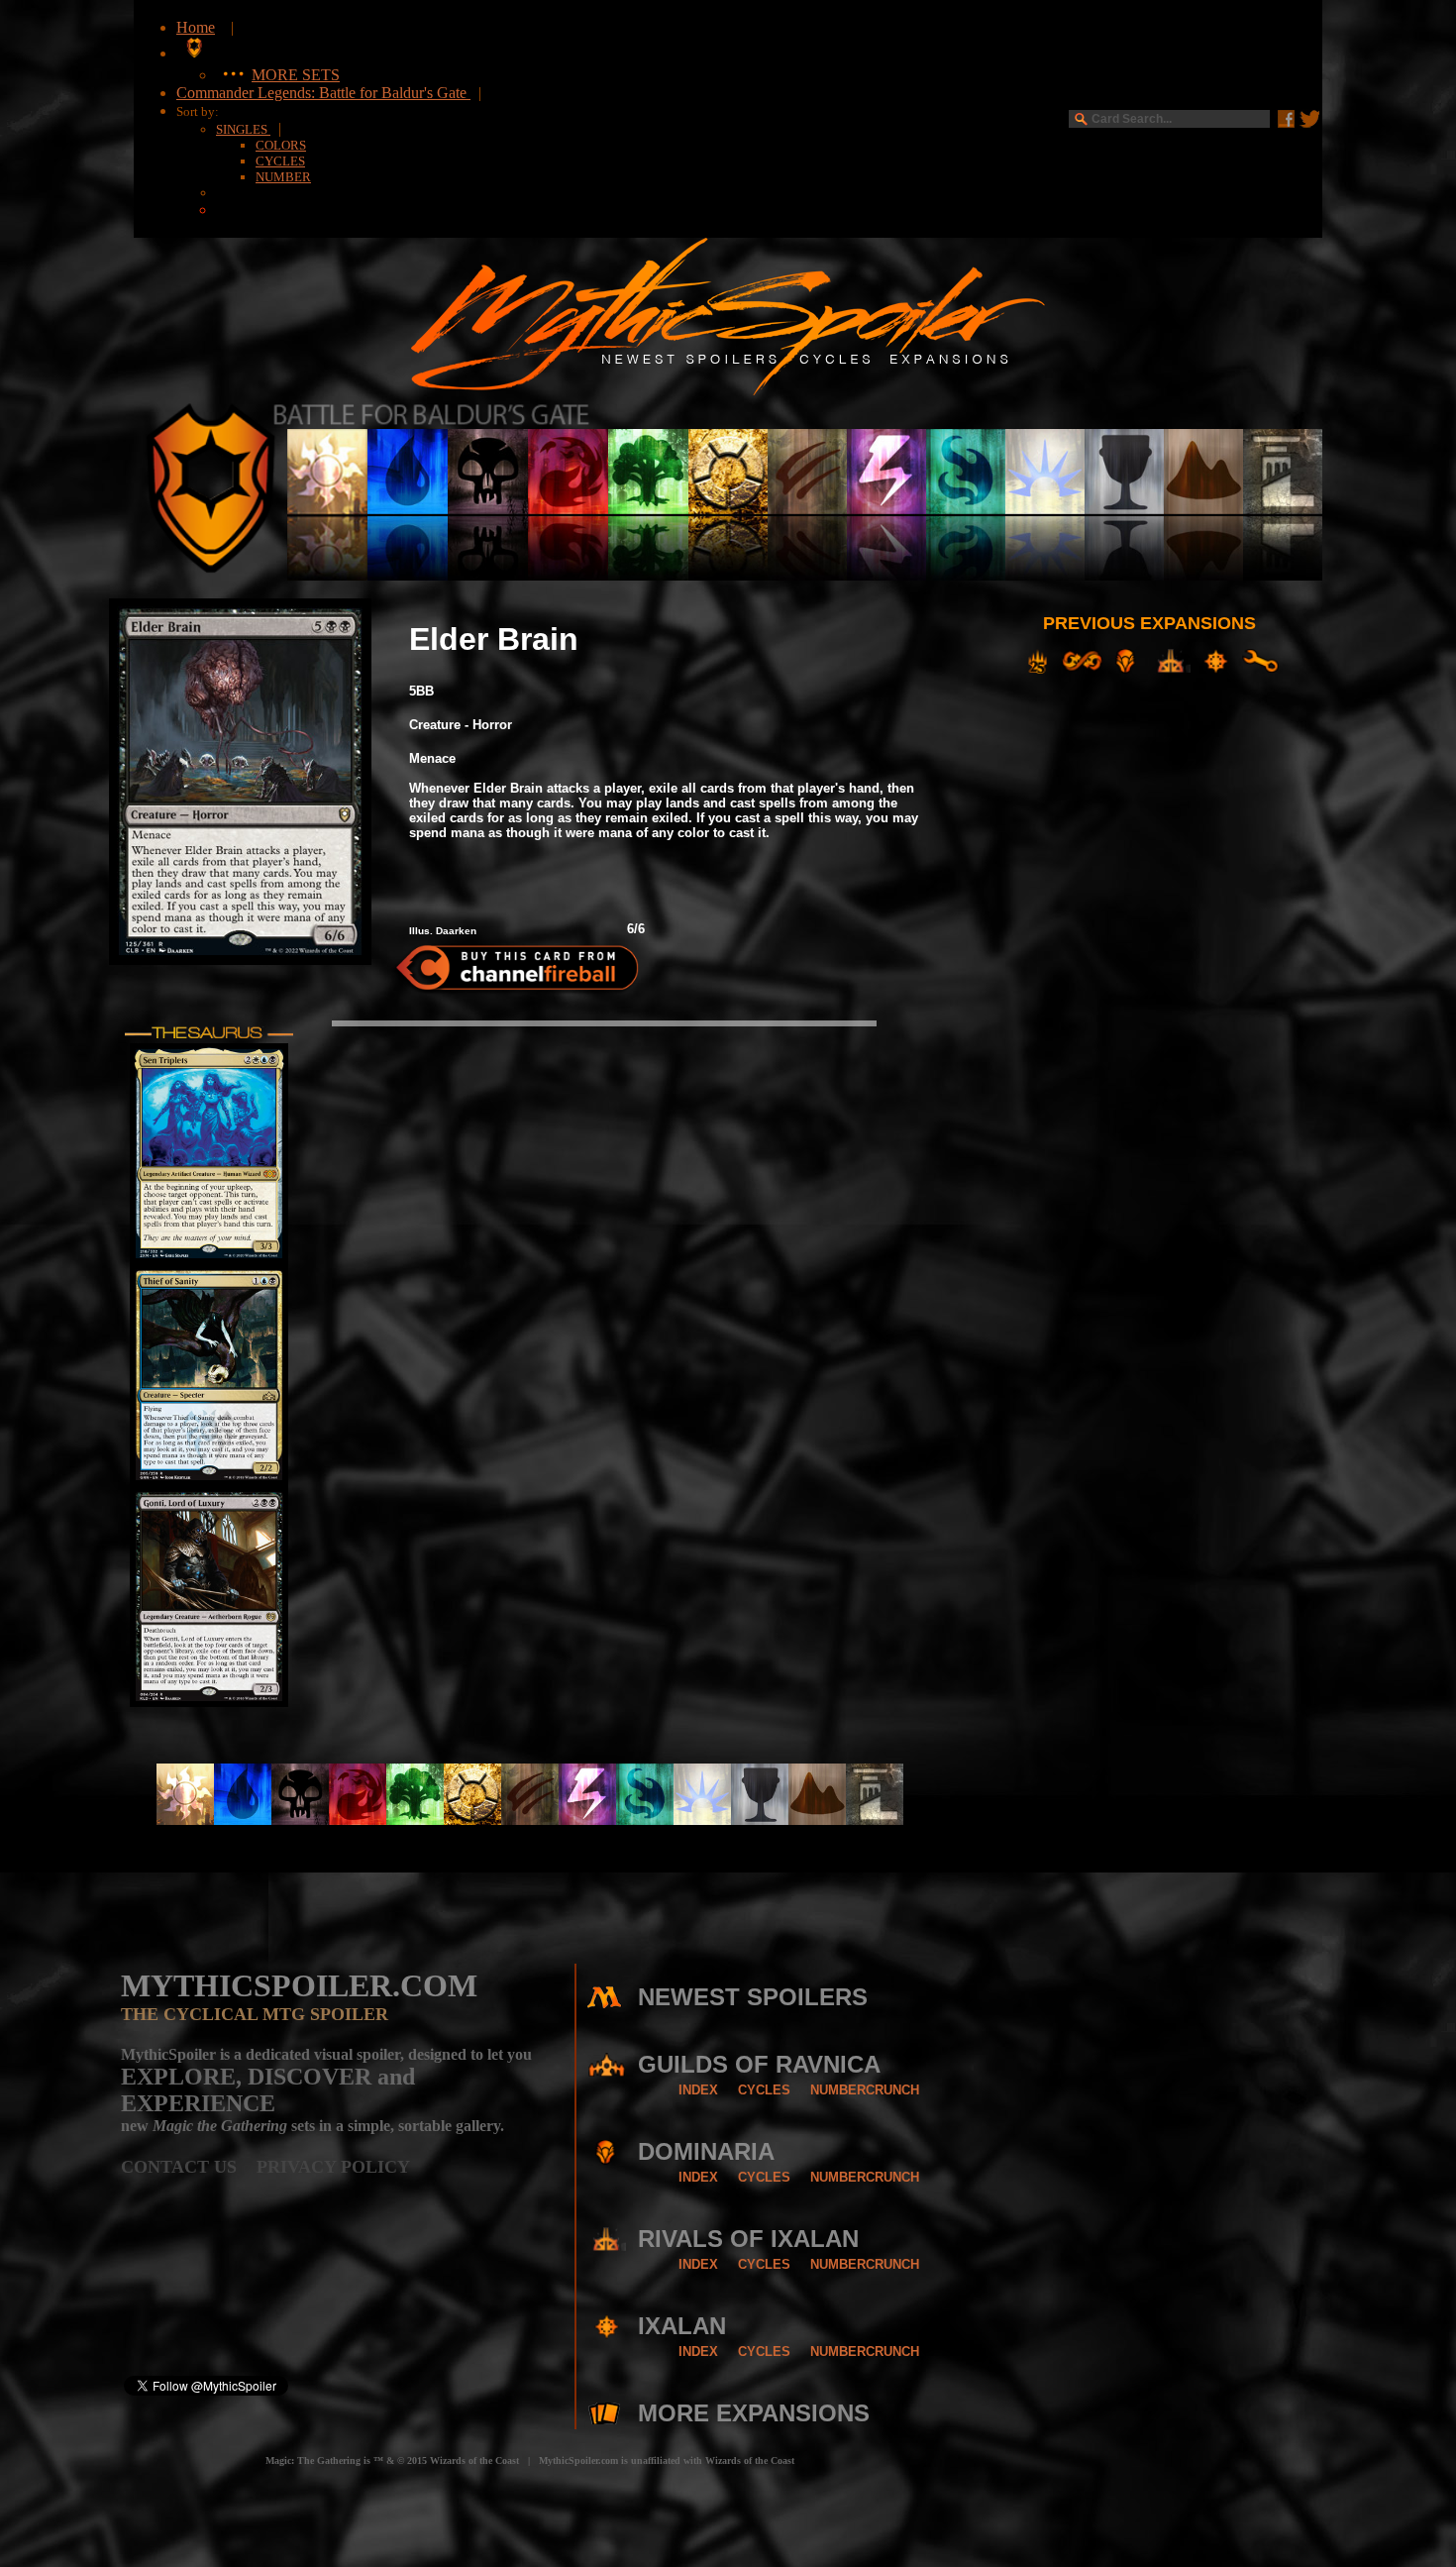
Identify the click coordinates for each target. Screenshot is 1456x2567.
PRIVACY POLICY (333, 2167)
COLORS (281, 145)
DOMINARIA (706, 2151)
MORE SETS (296, 75)
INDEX (698, 2090)
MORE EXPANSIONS (754, 2413)
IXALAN (682, 2326)
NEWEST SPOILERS (753, 1997)
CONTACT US (189, 2167)
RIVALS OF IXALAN (748, 2239)
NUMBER (283, 177)
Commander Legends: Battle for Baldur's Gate (323, 93)
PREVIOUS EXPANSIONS (1149, 623)
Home (196, 27)
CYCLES (280, 161)
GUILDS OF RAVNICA (759, 2064)
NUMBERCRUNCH (865, 2090)
